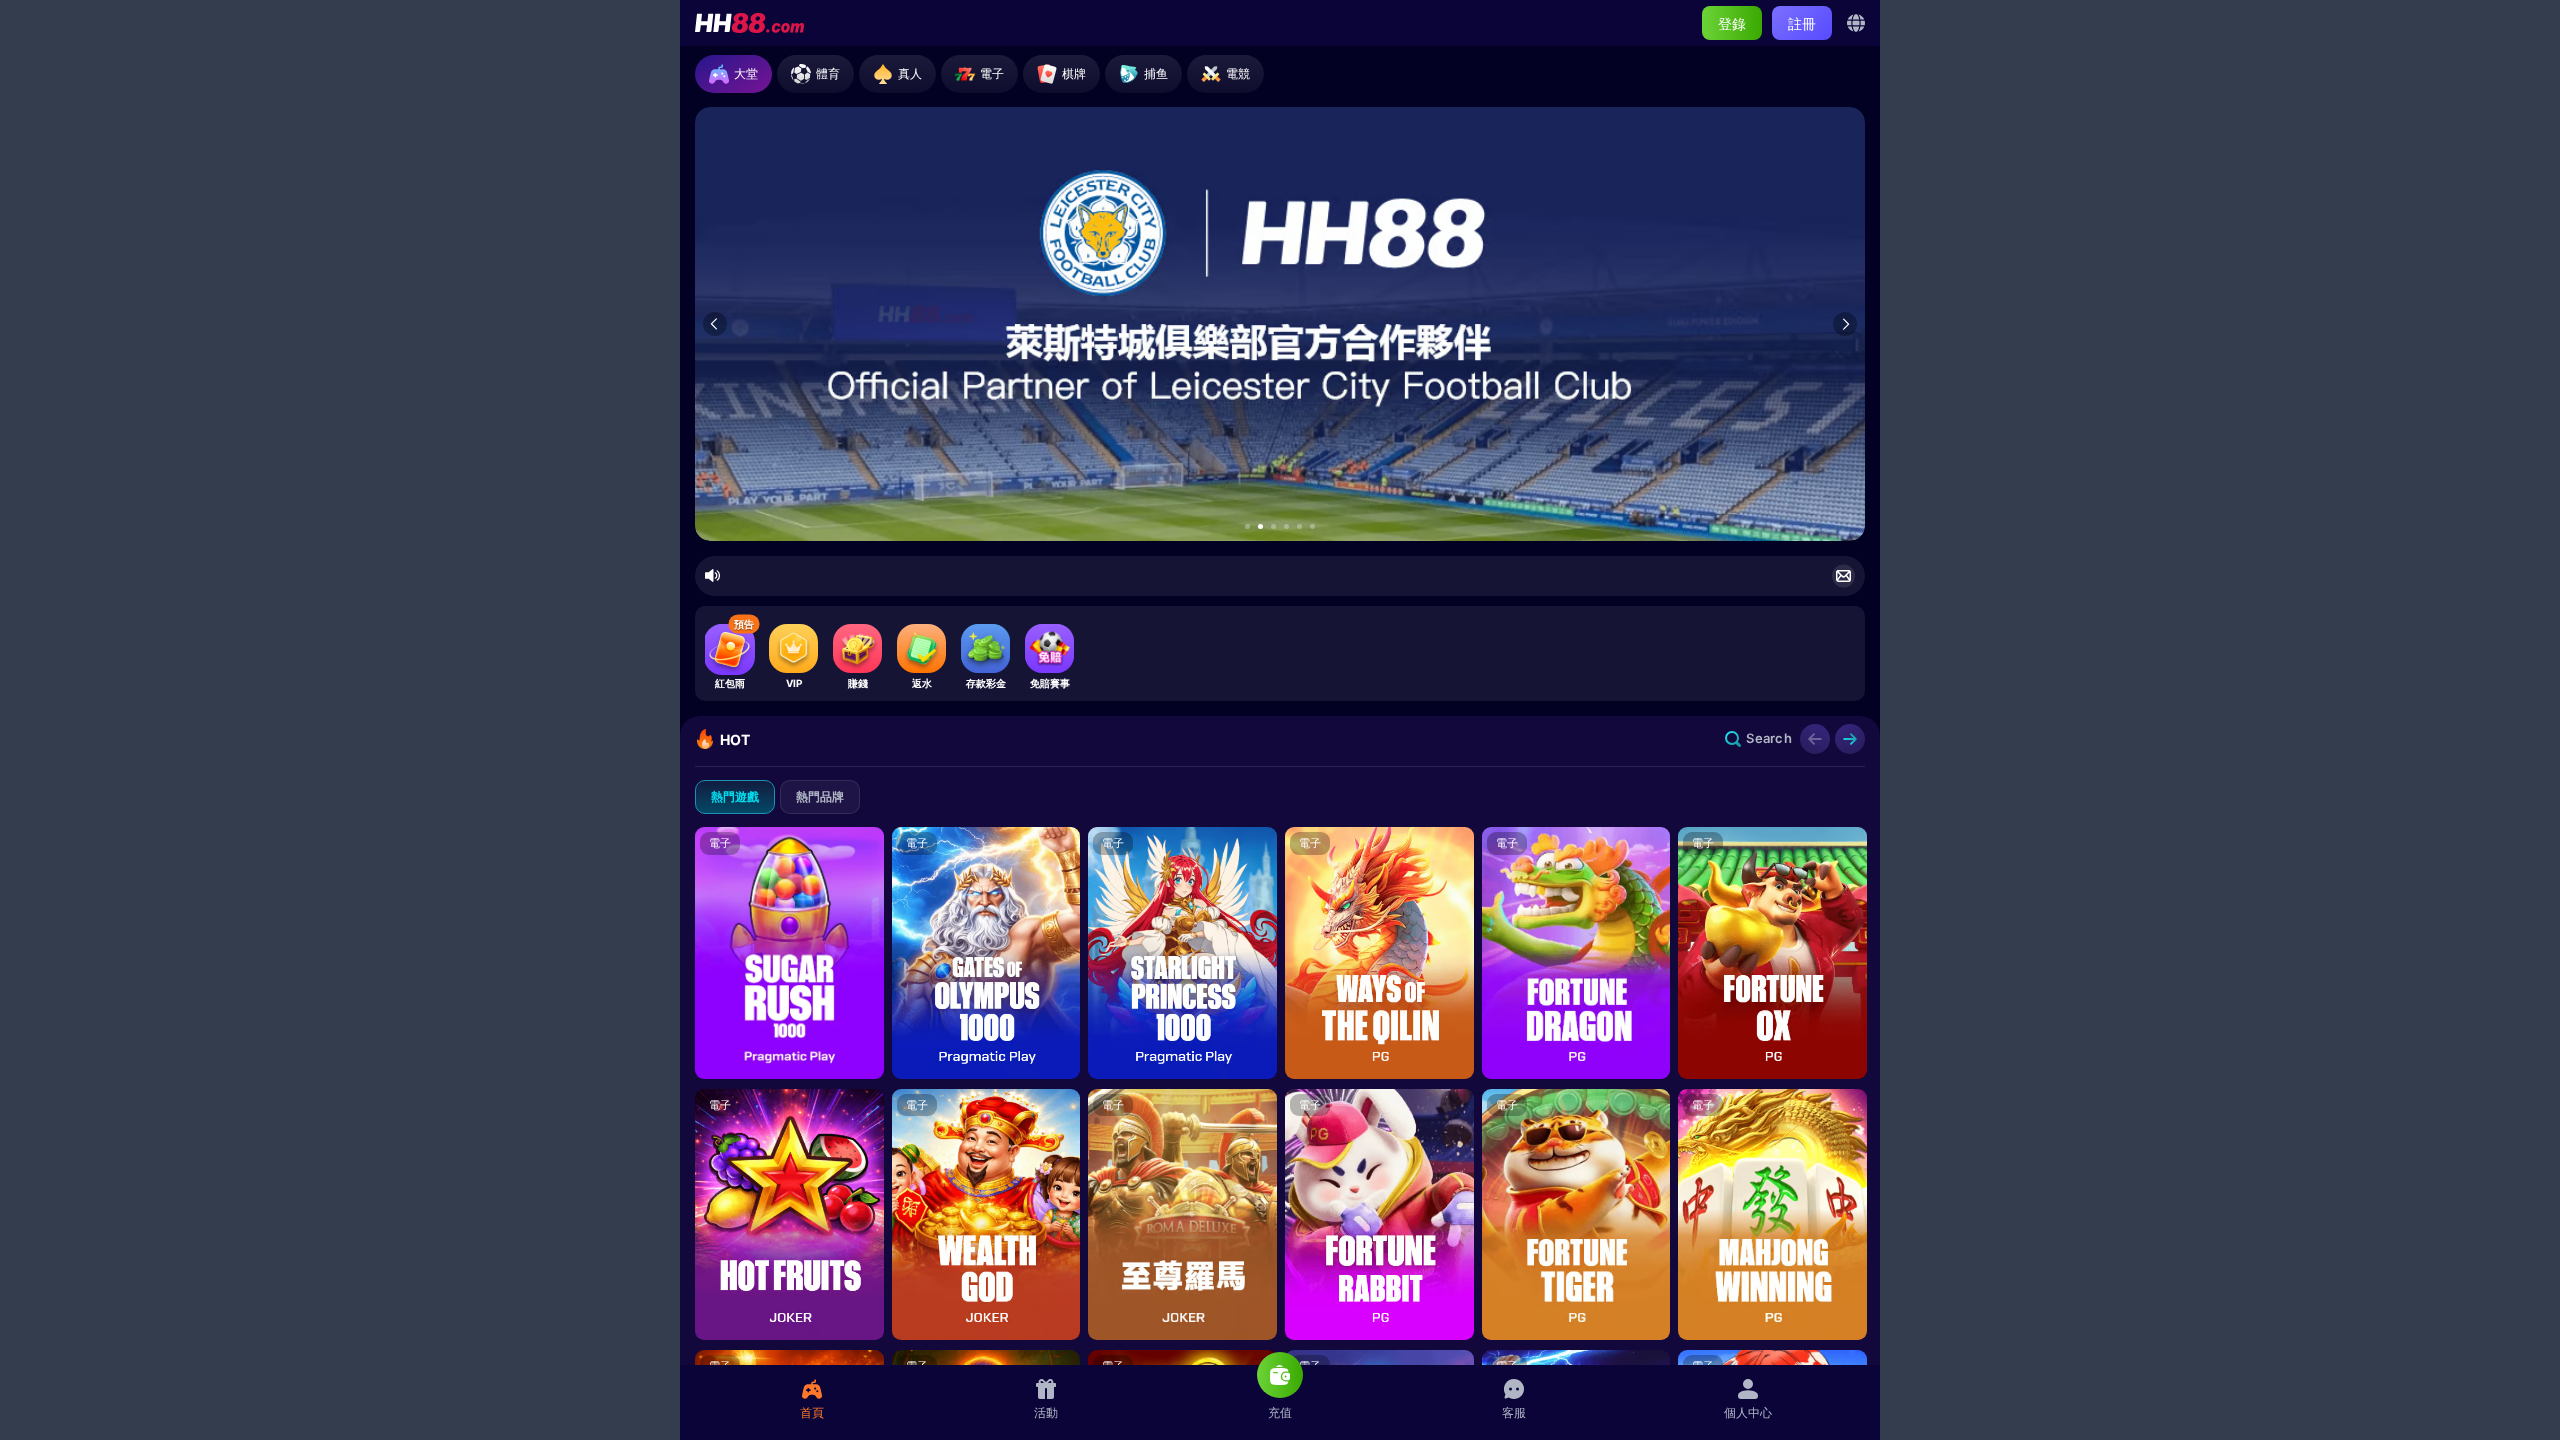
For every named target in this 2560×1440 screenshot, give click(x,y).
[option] (1280, 324)
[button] (1247, 526)
